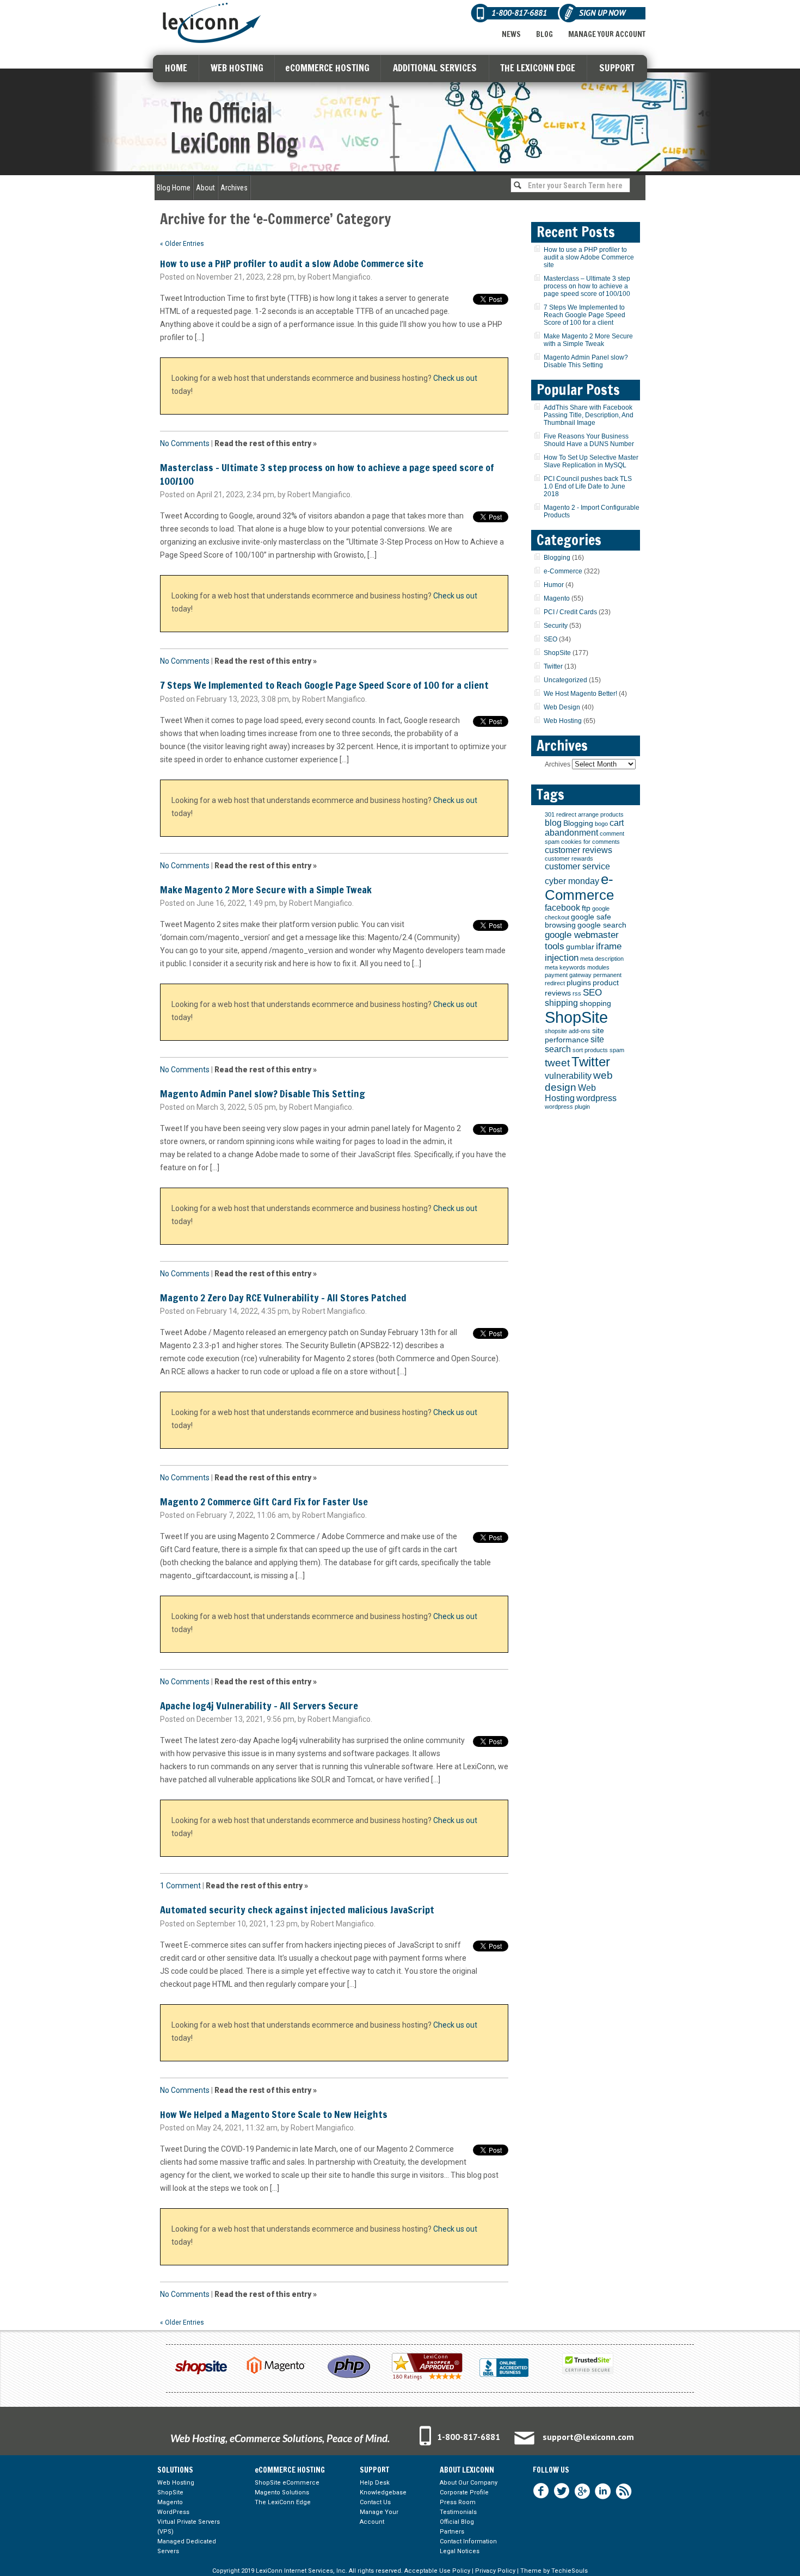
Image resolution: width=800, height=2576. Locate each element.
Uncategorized (565, 680)
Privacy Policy (495, 2571)
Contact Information (468, 2541)
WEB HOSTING (237, 68)
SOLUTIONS (175, 2470)
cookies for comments (590, 842)
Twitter (553, 666)
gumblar (580, 947)
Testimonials (458, 2512)
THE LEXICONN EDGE (538, 68)
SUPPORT (617, 68)
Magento (557, 598)
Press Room (458, 2502)
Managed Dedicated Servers (187, 2546)
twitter (562, 2491)
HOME (176, 68)
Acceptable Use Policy (437, 2571)
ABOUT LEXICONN (467, 2470)
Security (556, 626)
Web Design (562, 707)
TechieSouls (570, 2571)
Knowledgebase (383, 2492)
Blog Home (174, 188)
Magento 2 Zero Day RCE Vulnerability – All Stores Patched (283, 1298)
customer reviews (579, 850)
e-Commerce (563, 571)
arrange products (601, 814)
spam (617, 1050)
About (205, 188)
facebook (562, 908)
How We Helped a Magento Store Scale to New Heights (274, 2114)
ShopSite (557, 653)
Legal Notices (460, 2551)
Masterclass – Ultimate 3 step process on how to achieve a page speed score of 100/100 (327, 474)
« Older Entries (182, 244)
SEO (550, 639)
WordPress (173, 2512)
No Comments (185, 443)
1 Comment (180, 1886)
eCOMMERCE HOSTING (327, 68)
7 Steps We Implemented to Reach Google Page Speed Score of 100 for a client (324, 685)
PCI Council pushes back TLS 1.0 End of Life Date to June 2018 (588, 486)
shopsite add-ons (568, 1031)
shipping (561, 1003)
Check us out (455, 378)
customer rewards (569, 858)
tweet (557, 1063)
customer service (577, 866)
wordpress (596, 1098)
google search (602, 925)
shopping (595, 1003)
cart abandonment (584, 828)
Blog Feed (624, 2491)
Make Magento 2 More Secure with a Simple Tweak (266, 889)
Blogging (557, 558)
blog (553, 823)
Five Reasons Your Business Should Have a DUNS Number (589, 440)
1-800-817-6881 (469, 2437)
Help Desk (375, 2483)
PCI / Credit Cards (570, 612)
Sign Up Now (602, 13)
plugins (579, 983)
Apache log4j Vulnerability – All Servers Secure (259, 1706)
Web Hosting (563, 721)
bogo (601, 824)
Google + (582, 2491)
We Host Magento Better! (580, 694)
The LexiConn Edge (283, 2502)
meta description (602, 959)
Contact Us (375, 2502)
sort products (590, 1050)
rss (577, 993)
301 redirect (561, 814)
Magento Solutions (282, 2492)
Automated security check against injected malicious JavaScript (297, 1910)
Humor (554, 585)
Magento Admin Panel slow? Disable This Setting (263, 1094)
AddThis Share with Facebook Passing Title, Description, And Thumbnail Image (589, 415)
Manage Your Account (607, 34)
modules (598, 967)
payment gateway (568, 975)
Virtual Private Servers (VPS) (189, 2527)
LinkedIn (603, 2491)
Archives (234, 188)
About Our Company (469, 2483)
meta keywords (565, 967)
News (511, 34)
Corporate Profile (464, 2492)
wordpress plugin (567, 1107)
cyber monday (572, 881)
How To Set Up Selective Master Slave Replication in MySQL (591, 461)
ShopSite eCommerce (287, 2483)
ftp (586, 908)
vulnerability (568, 1076)
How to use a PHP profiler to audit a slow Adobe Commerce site (292, 263)
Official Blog (457, 2522)
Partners (452, 2532)
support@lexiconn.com (588, 2437)
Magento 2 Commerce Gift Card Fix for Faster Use (264, 1502)
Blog (544, 34)
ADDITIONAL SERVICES (435, 68)
